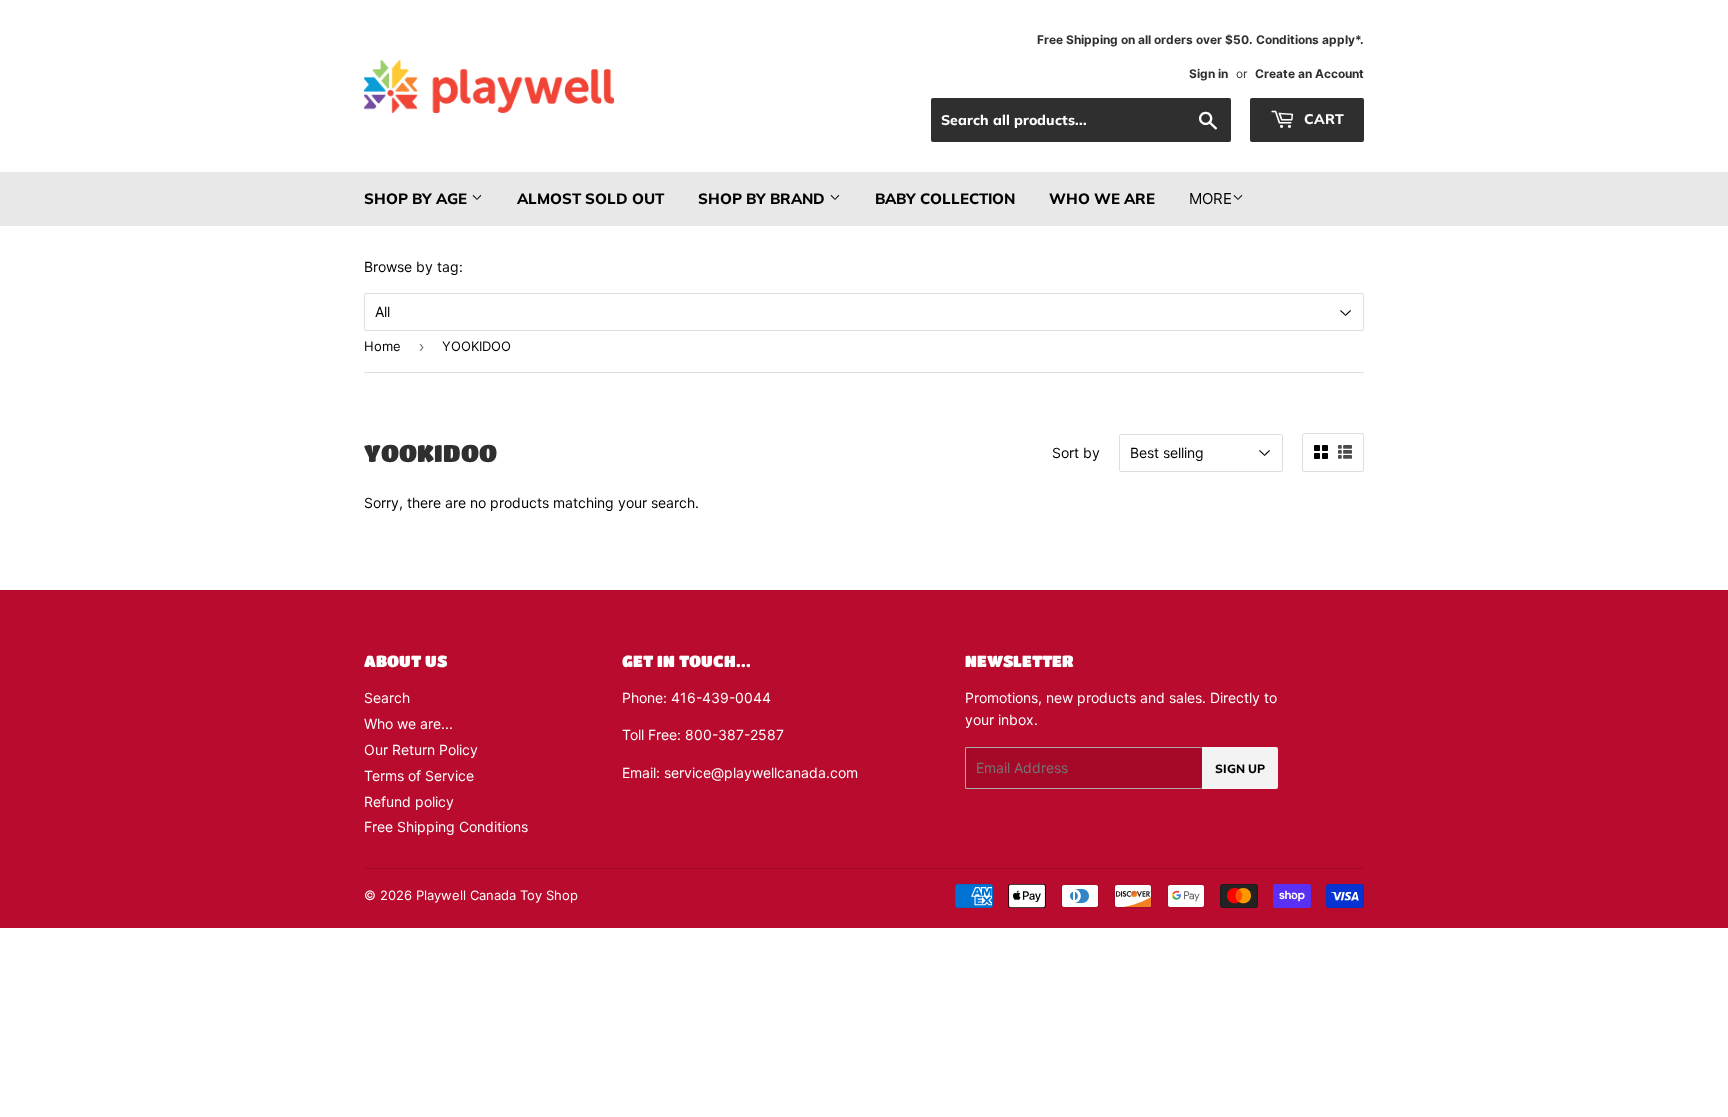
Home (382, 346)
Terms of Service (419, 775)
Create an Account (1309, 73)
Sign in (1208, 73)
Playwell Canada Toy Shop (497, 895)
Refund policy (409, 801)
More (1210, 198)
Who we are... (408, 723)
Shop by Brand (763, 198)
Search (387, 697)
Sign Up (1240, 768)
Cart (1322, 119)
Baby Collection (945, 198)
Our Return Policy (421, 749)
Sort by (1076, 452)
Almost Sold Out (590, 198)
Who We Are (1102, 198)
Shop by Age (417, 198)
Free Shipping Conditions (446, 826)
